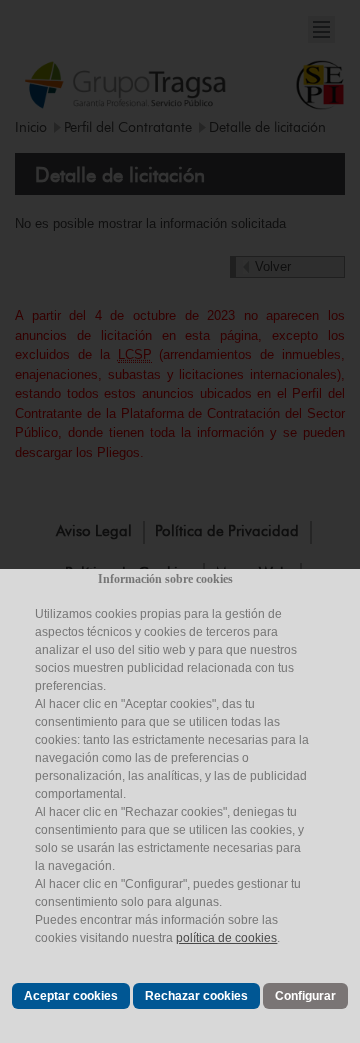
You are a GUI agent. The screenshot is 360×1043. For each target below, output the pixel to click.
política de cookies (226, 938)
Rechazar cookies (196, 996)
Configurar (305, 996)
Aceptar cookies (71, 996)
